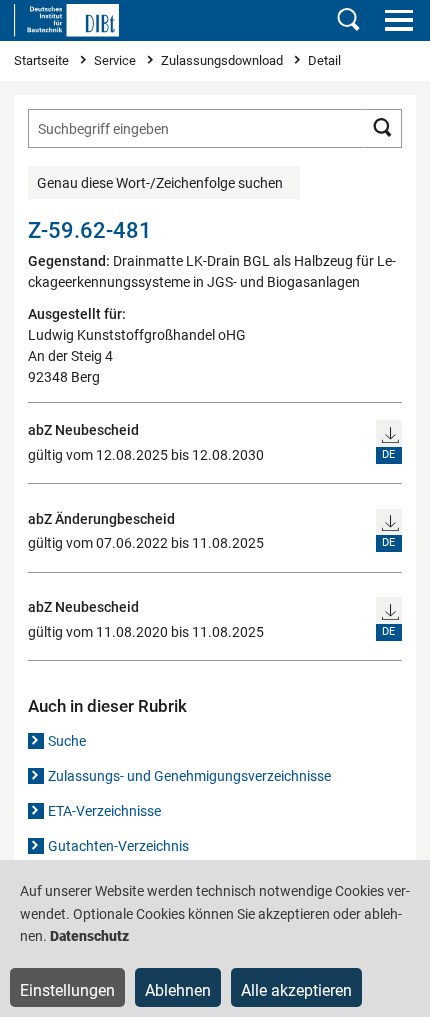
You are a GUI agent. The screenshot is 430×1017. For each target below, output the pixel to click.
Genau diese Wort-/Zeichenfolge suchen (160, 183)
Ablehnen (178, 990)
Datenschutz (89, 936)
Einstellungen (67, 990)
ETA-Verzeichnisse (104, 811)
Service (116, 60)
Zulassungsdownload (223, 60)
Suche (67, 741)
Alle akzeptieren (296, 990)
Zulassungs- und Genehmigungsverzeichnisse (189, 776)
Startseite (43, 60)
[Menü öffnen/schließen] (398, 20)
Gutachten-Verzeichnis (118, 846)
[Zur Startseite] (66, 20)
